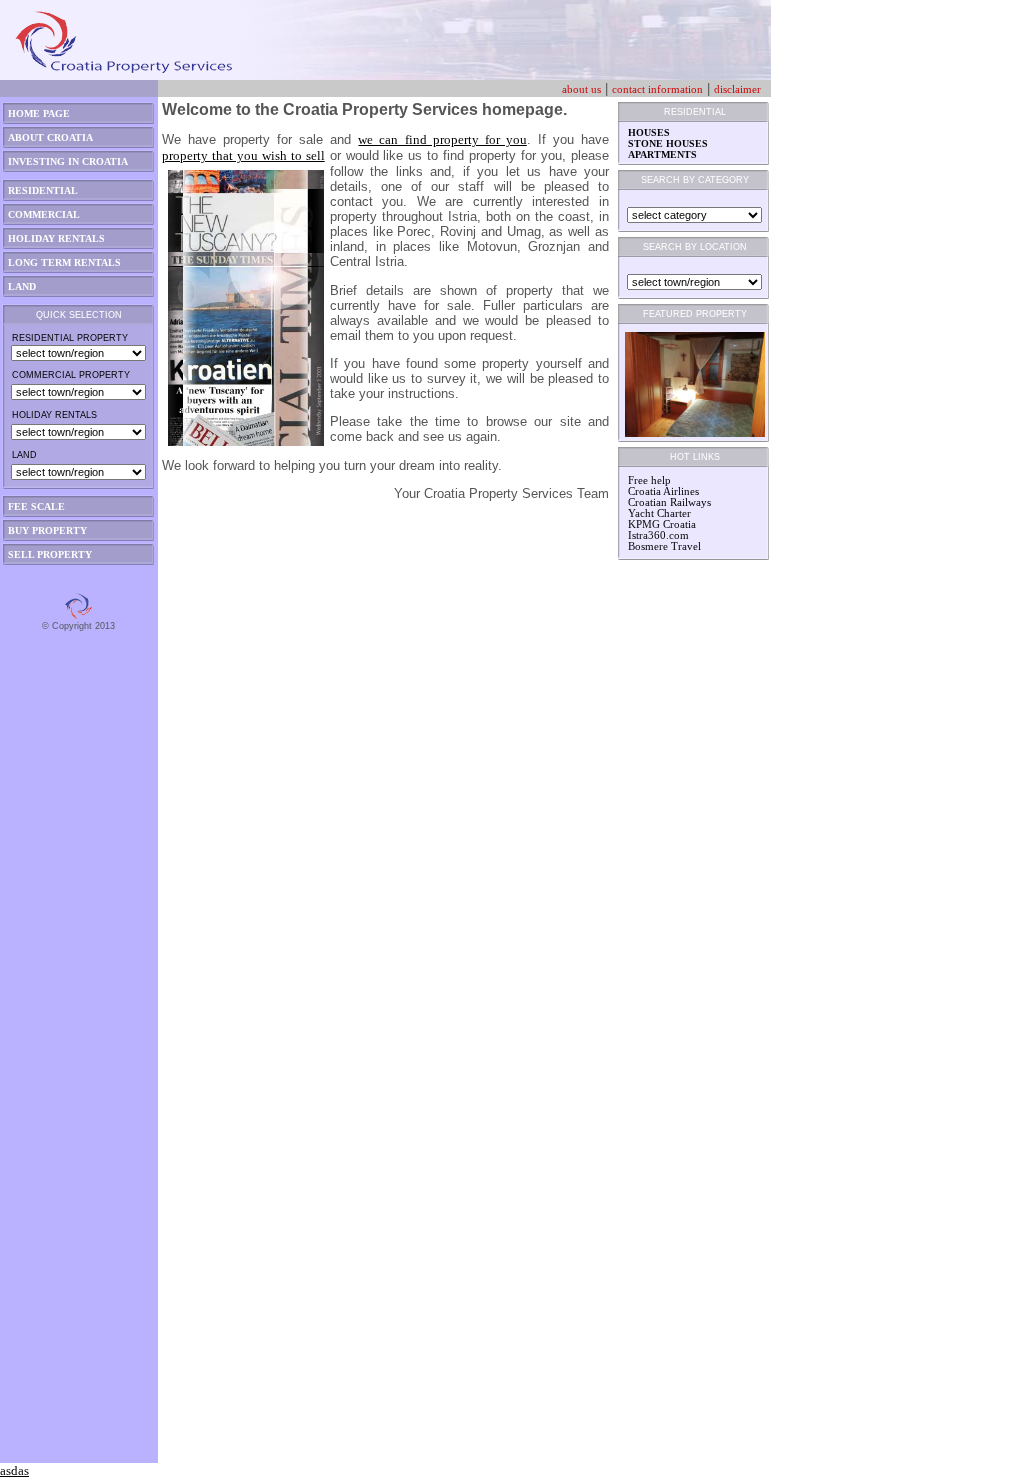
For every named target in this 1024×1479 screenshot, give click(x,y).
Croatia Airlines (663, 491)
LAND (22, 286)
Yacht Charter (659, 513)
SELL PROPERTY (50, 554)
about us (581, 89)
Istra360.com (658, 535)
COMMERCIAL (44, 214)
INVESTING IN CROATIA (68, 161)
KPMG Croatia (662, 524)
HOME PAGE (39, 113)
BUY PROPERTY (47, 530)
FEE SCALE (36, 506)
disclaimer (737, 89)
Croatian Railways (669, 502)
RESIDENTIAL (43, 190)
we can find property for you (442, 139)
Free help (649, 480)
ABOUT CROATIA (50, 137)
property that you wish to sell (243, 155)
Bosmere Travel (664, 546)
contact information (657, 89)
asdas (14, 1470)
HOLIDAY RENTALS (56, 238)
